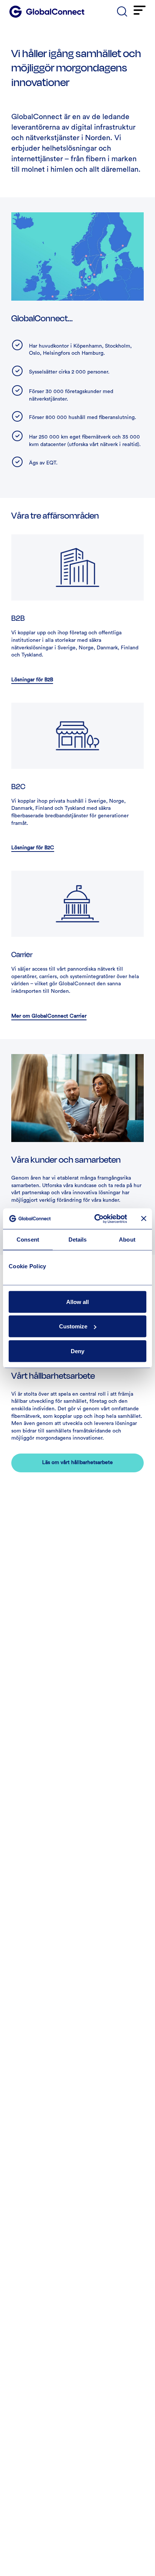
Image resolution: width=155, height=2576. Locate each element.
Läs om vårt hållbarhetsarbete (77, 1463)
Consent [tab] (28, 1240)
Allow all (77, 1302)
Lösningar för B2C (33, 848)
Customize (73, 1326)
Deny (77, 1351)
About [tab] (127, 1240)
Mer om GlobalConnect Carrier (49, 1016)
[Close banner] (144, 1219)
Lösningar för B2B (32, 680)
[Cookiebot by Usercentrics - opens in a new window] (96, 1219)
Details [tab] (78, 1240)
